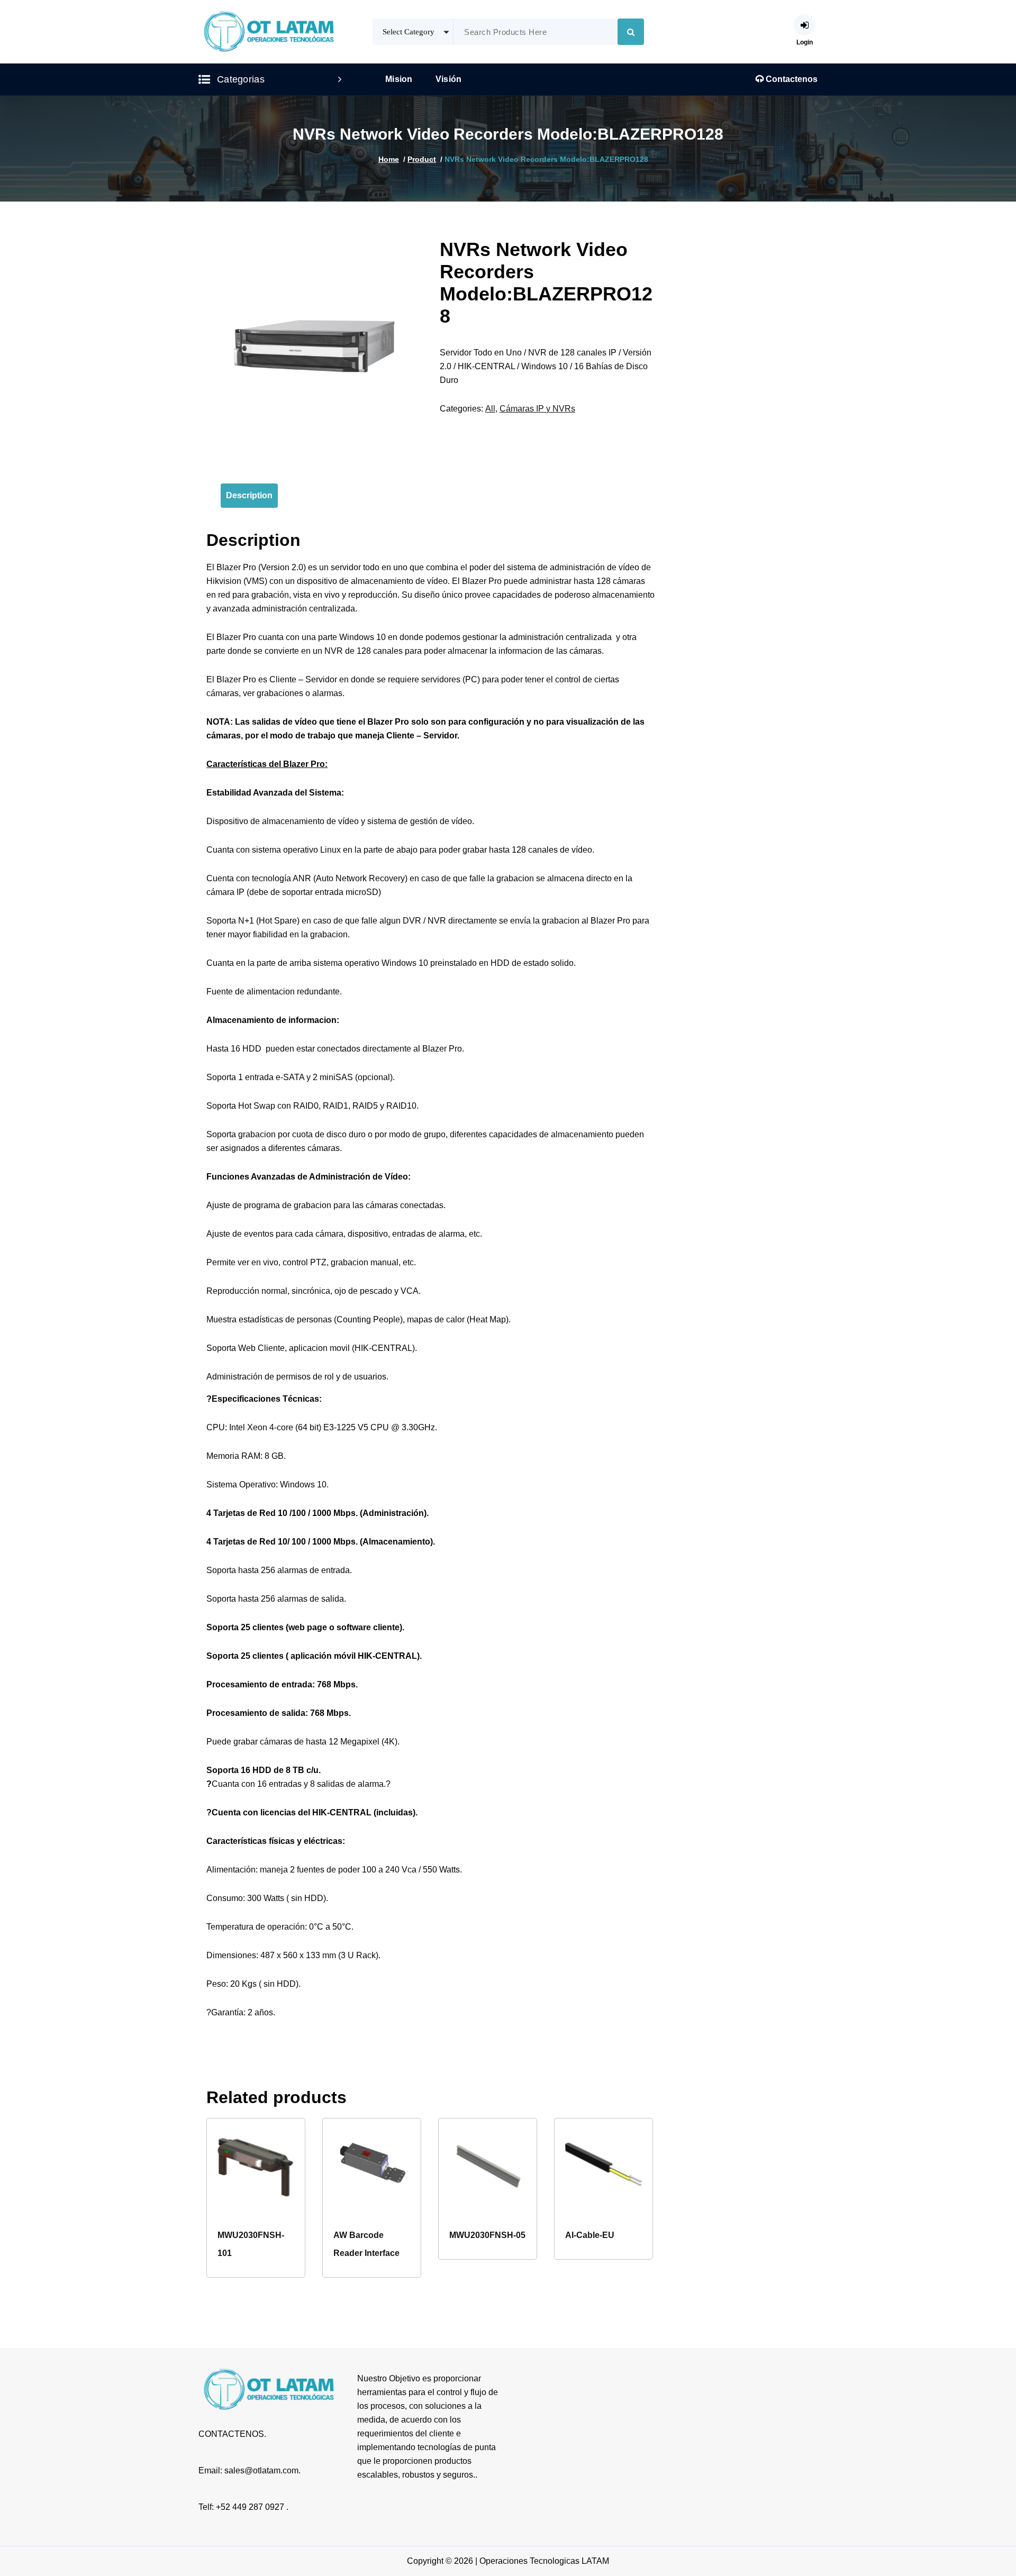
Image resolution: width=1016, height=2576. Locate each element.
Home (389, 159)
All (490, 409)
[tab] (249, 496)
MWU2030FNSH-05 (487, 2235)
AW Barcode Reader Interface (366, 2244)
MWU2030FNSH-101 (251, 2244)
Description (249, 495)
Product (422, 159)
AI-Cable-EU (590, 2235)
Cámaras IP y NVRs (537, 409)
